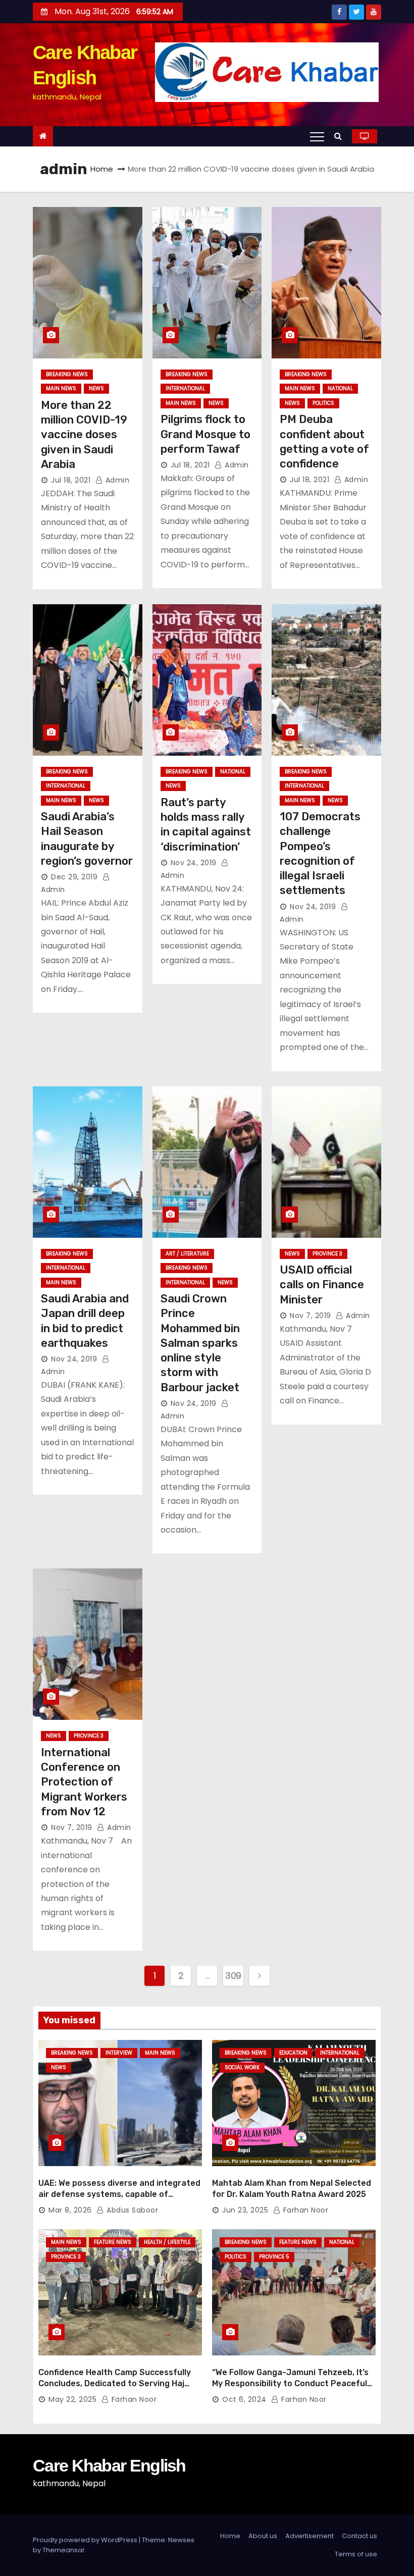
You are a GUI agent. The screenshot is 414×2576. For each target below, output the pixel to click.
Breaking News (67, 374)
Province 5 (274, 2257)
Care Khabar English (109, 2465)
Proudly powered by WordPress (86, 2540)
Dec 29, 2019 (74, 877)
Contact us (359, 2536)
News (96, 388)
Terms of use (356, 2554)
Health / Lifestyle (167, 2242)
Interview (119, 2053)
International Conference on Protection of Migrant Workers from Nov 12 (84, 1782)
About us (263, 2536)
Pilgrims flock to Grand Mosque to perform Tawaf (205, 434)
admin (116, 480)
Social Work (242, 2067)
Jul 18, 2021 (71, 480)
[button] (341, 136)
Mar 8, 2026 (70, 2210)
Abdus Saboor (131, 2210)
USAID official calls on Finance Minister (322, 1285)
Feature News (113, 2242)
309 (233, 1976)
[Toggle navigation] (317, 136)
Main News (61, 388)
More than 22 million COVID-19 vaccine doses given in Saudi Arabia (84, 435)
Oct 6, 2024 (244, 2399)
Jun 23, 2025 (245, 2210)
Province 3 (327, 1254)
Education (293, 2053)
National (340, 388)
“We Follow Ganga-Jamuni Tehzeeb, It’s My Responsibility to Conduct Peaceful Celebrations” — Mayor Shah (290, 2383)
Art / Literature (187, 1254)
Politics (323, 403)
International (185, 388)
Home (102, 169)
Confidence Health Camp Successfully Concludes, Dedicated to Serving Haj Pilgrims (115, 2383)
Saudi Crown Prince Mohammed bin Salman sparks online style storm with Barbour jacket (200, 1343)
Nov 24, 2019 (194, 863)
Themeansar (64, 2550)
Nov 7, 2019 (310, 1316)
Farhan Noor (304, 2210)
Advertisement (309, 2536)
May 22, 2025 (72, 2399)
